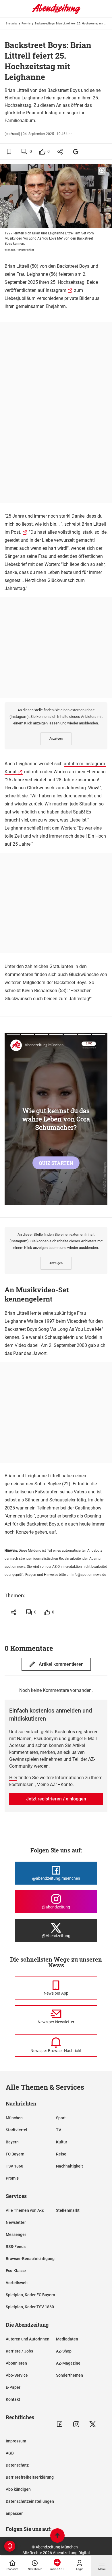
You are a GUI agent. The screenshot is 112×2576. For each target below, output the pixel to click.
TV (59, 2130)
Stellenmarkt (68, 2210)
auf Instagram (52, 290)
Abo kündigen (18, 2489)
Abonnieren (16, 2363)
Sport (61, 2118)
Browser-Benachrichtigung (30, 2259)
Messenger (16, 2234)
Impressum (16, 2441)
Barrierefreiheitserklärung (30, 2477)
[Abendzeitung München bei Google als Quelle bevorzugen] (76, 152)
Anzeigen (56, 739)
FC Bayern (15, 2154)
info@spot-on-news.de (89, 1575)
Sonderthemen (69, 2375)
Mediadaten (67, 2339)
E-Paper (13, 2387)
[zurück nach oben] (57, 2536)
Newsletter (16, 2222)
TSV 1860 (15, 2166)
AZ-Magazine (68, 2363)
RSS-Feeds (16, 2247)
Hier (13, 1778)
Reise (61, 2154)
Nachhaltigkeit (69, 2166)
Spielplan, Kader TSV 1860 (30, 2307)
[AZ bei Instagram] (76, 2424)
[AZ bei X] (93, 2424)
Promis (26, 23)
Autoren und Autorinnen (28, 2339)
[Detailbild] (102, 171)
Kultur (62, 2142)
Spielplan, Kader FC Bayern (30, 2295)
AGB (10, 2453)
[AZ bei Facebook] (60, 2424)
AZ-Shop (64, 2351)
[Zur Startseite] (56, 13)
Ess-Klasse (16, 2271)
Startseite (11, 23)
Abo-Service (17, 2375)
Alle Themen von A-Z (25, 2210)
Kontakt (13, 2399)
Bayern (12, 2142)
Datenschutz (17, 2465)
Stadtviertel (17, 2130)
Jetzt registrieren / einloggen (56, 1799)
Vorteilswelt (17, 2283)
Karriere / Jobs (19, 2351)
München (14, 2118)
